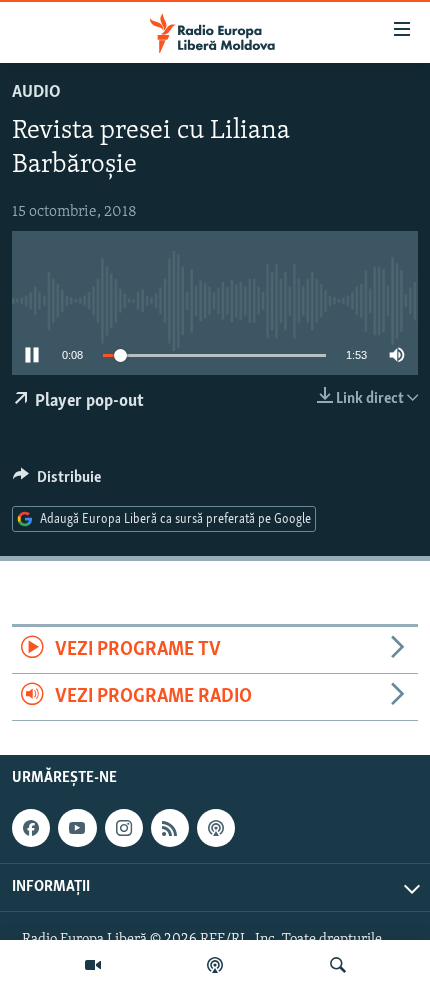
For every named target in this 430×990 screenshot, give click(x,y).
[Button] (57, 482)
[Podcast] (215, 965)
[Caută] (338, 965)
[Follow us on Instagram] (124, 829)
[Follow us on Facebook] (31, 829)
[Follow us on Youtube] (77, 829)
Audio (36, 93)
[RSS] (170, 829)
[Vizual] (93, 965)
